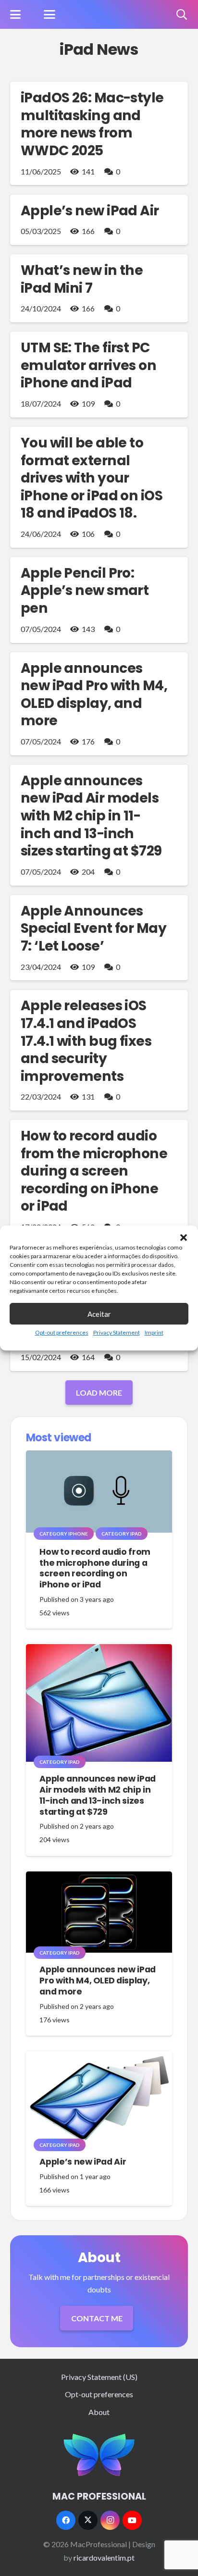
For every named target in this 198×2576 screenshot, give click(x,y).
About (99, 2412)
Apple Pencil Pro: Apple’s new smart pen (85, 590)
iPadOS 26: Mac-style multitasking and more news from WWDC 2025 (92, 124)
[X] (88, 2520)
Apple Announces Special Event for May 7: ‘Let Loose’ (93, 928)
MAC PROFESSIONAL (99, 2496)
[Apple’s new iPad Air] (99, 2098)
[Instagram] (110, 2520)
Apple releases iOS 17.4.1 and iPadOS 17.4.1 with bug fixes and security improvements (86, 1040)
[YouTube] (132, 2520)
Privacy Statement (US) (99, 2377)
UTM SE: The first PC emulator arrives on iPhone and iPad (88, 365)
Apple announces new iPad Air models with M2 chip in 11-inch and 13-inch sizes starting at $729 (91, 816)
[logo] (99, 2455)
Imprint (154, 1332)
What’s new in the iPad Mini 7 (82, 279)
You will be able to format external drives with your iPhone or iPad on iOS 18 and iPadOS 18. (92, 478)
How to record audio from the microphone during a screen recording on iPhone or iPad (94, 1171)
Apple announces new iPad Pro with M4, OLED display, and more (94, 694)
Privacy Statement (117, 1332)
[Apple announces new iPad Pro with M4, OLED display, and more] (99, 1912)
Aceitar (99, 1314)
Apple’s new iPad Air (90, 211)
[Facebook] (66, 2520)
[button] (184, 1238)
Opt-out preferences (62, 1332)
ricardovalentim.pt (104, 2557)
